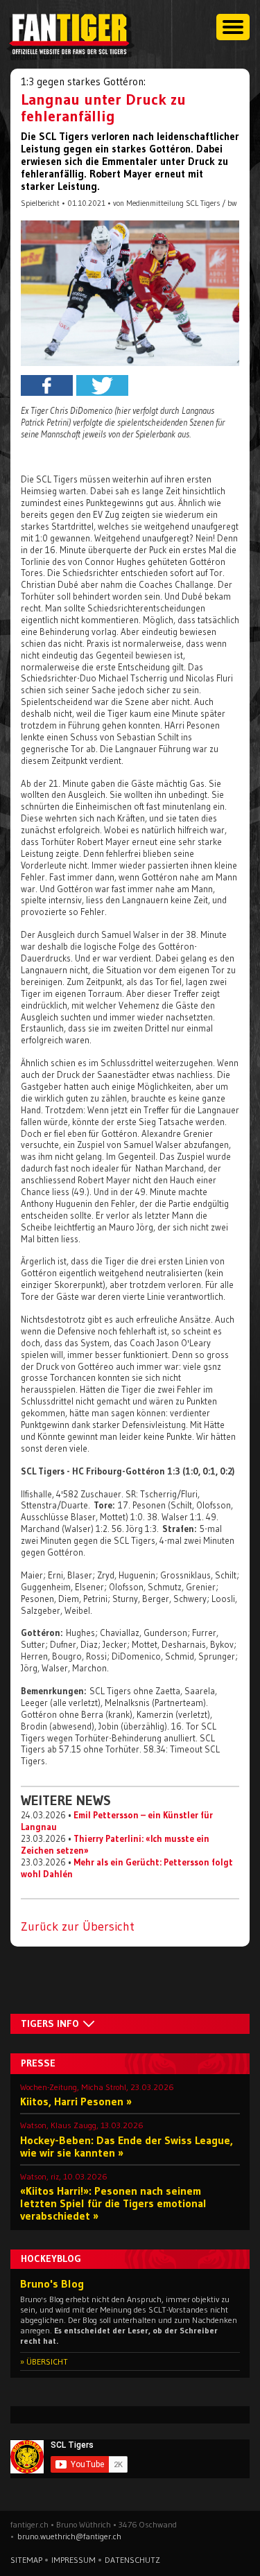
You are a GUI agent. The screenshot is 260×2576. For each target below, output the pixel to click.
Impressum (73, 2560)
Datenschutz (132, 2560)
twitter (102, 385)
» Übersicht (44, 2361)
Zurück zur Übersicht (78, 1926)
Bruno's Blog (52, 2283)
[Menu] (233, 27)
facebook (47, 385)
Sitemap (26, 2560)
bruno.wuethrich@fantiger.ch (69, 2536)
